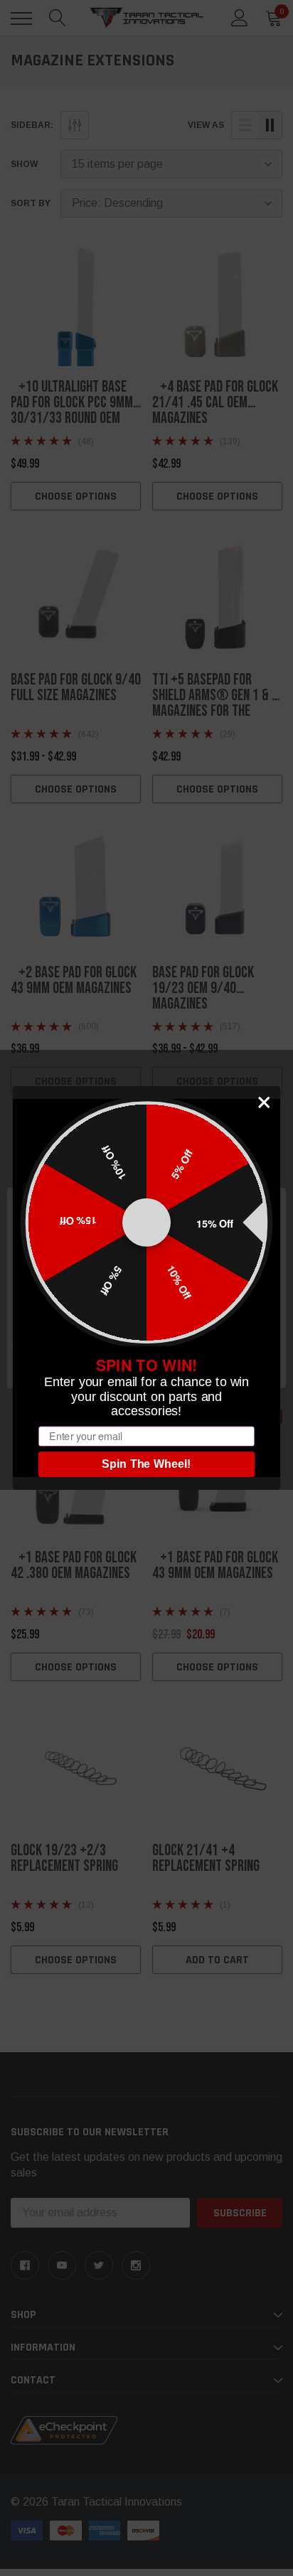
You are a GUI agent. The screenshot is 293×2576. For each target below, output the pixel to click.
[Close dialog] (264, 1102)
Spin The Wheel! (146, 1464)
